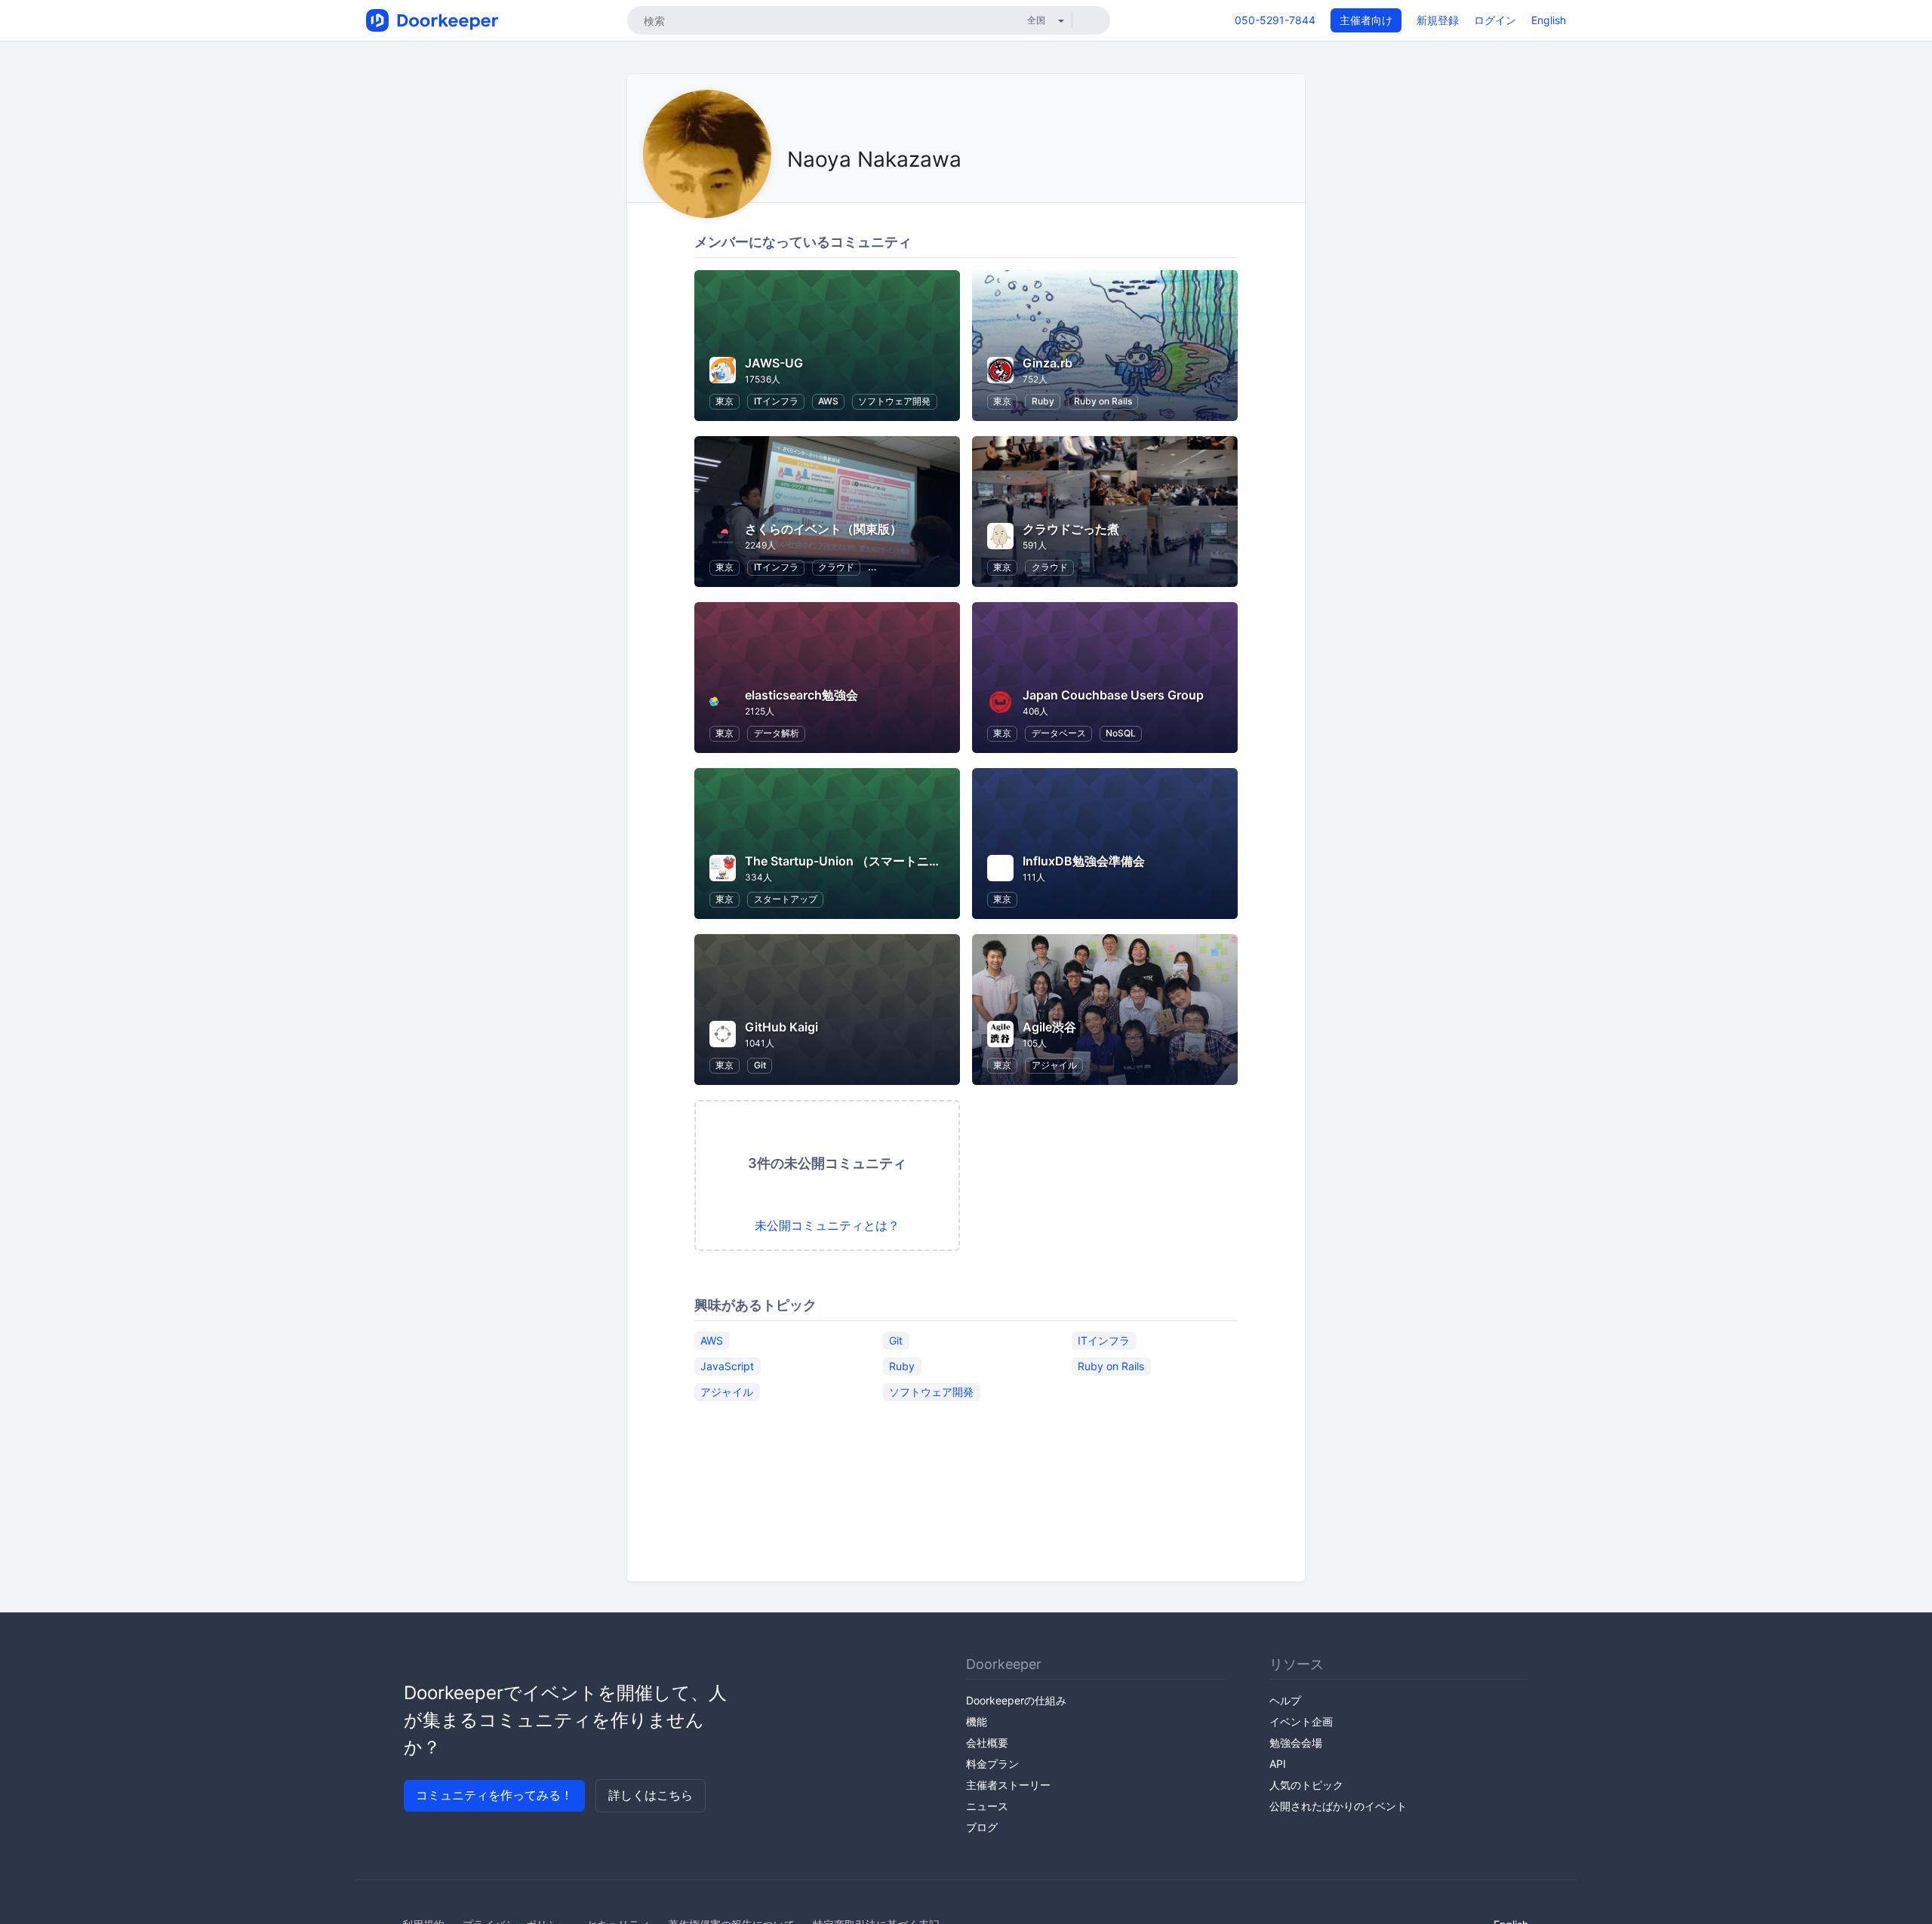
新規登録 (1438, 20)
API (1278, 1764)
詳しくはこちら (651, 1795)
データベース (1059, 733)
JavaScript (727, 1366)
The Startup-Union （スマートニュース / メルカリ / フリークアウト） (938, 861)
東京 (724, 401)
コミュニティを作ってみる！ (494, 1795)
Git (760, 1065)
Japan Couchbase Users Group (1113, 695)
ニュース (987, 1806)
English (1549, 20)
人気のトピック (1306, 1785)
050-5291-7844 (1275, 20)
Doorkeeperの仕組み (1016, 1700)
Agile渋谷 (1049, 1027)
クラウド (836, 567)
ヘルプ (1285, 1700)
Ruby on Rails (1103, 401)
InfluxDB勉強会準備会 (1084, 861)
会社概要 (987, 1743)
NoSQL (1121, 733)
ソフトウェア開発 (894, 401)
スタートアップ (786, 899)
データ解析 (777, 733)
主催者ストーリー (1008, 1785)
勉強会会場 (1296, 1743)
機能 (977, 1721)
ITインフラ (776, 401)
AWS (828, 401)
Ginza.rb (1048, 363)
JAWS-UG (774, 363)
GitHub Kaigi (781, 1027)
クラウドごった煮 (1071, 529)
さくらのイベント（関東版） (823, 529)
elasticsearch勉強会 (801, 695)
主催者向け (1366, 20)
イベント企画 (1301, 1721)
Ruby (1043, 401)
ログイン (1495, 20)
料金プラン (992, 1764)
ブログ (982, 1827)
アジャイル (1054, 1065)
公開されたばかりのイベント (1338, 1806)
